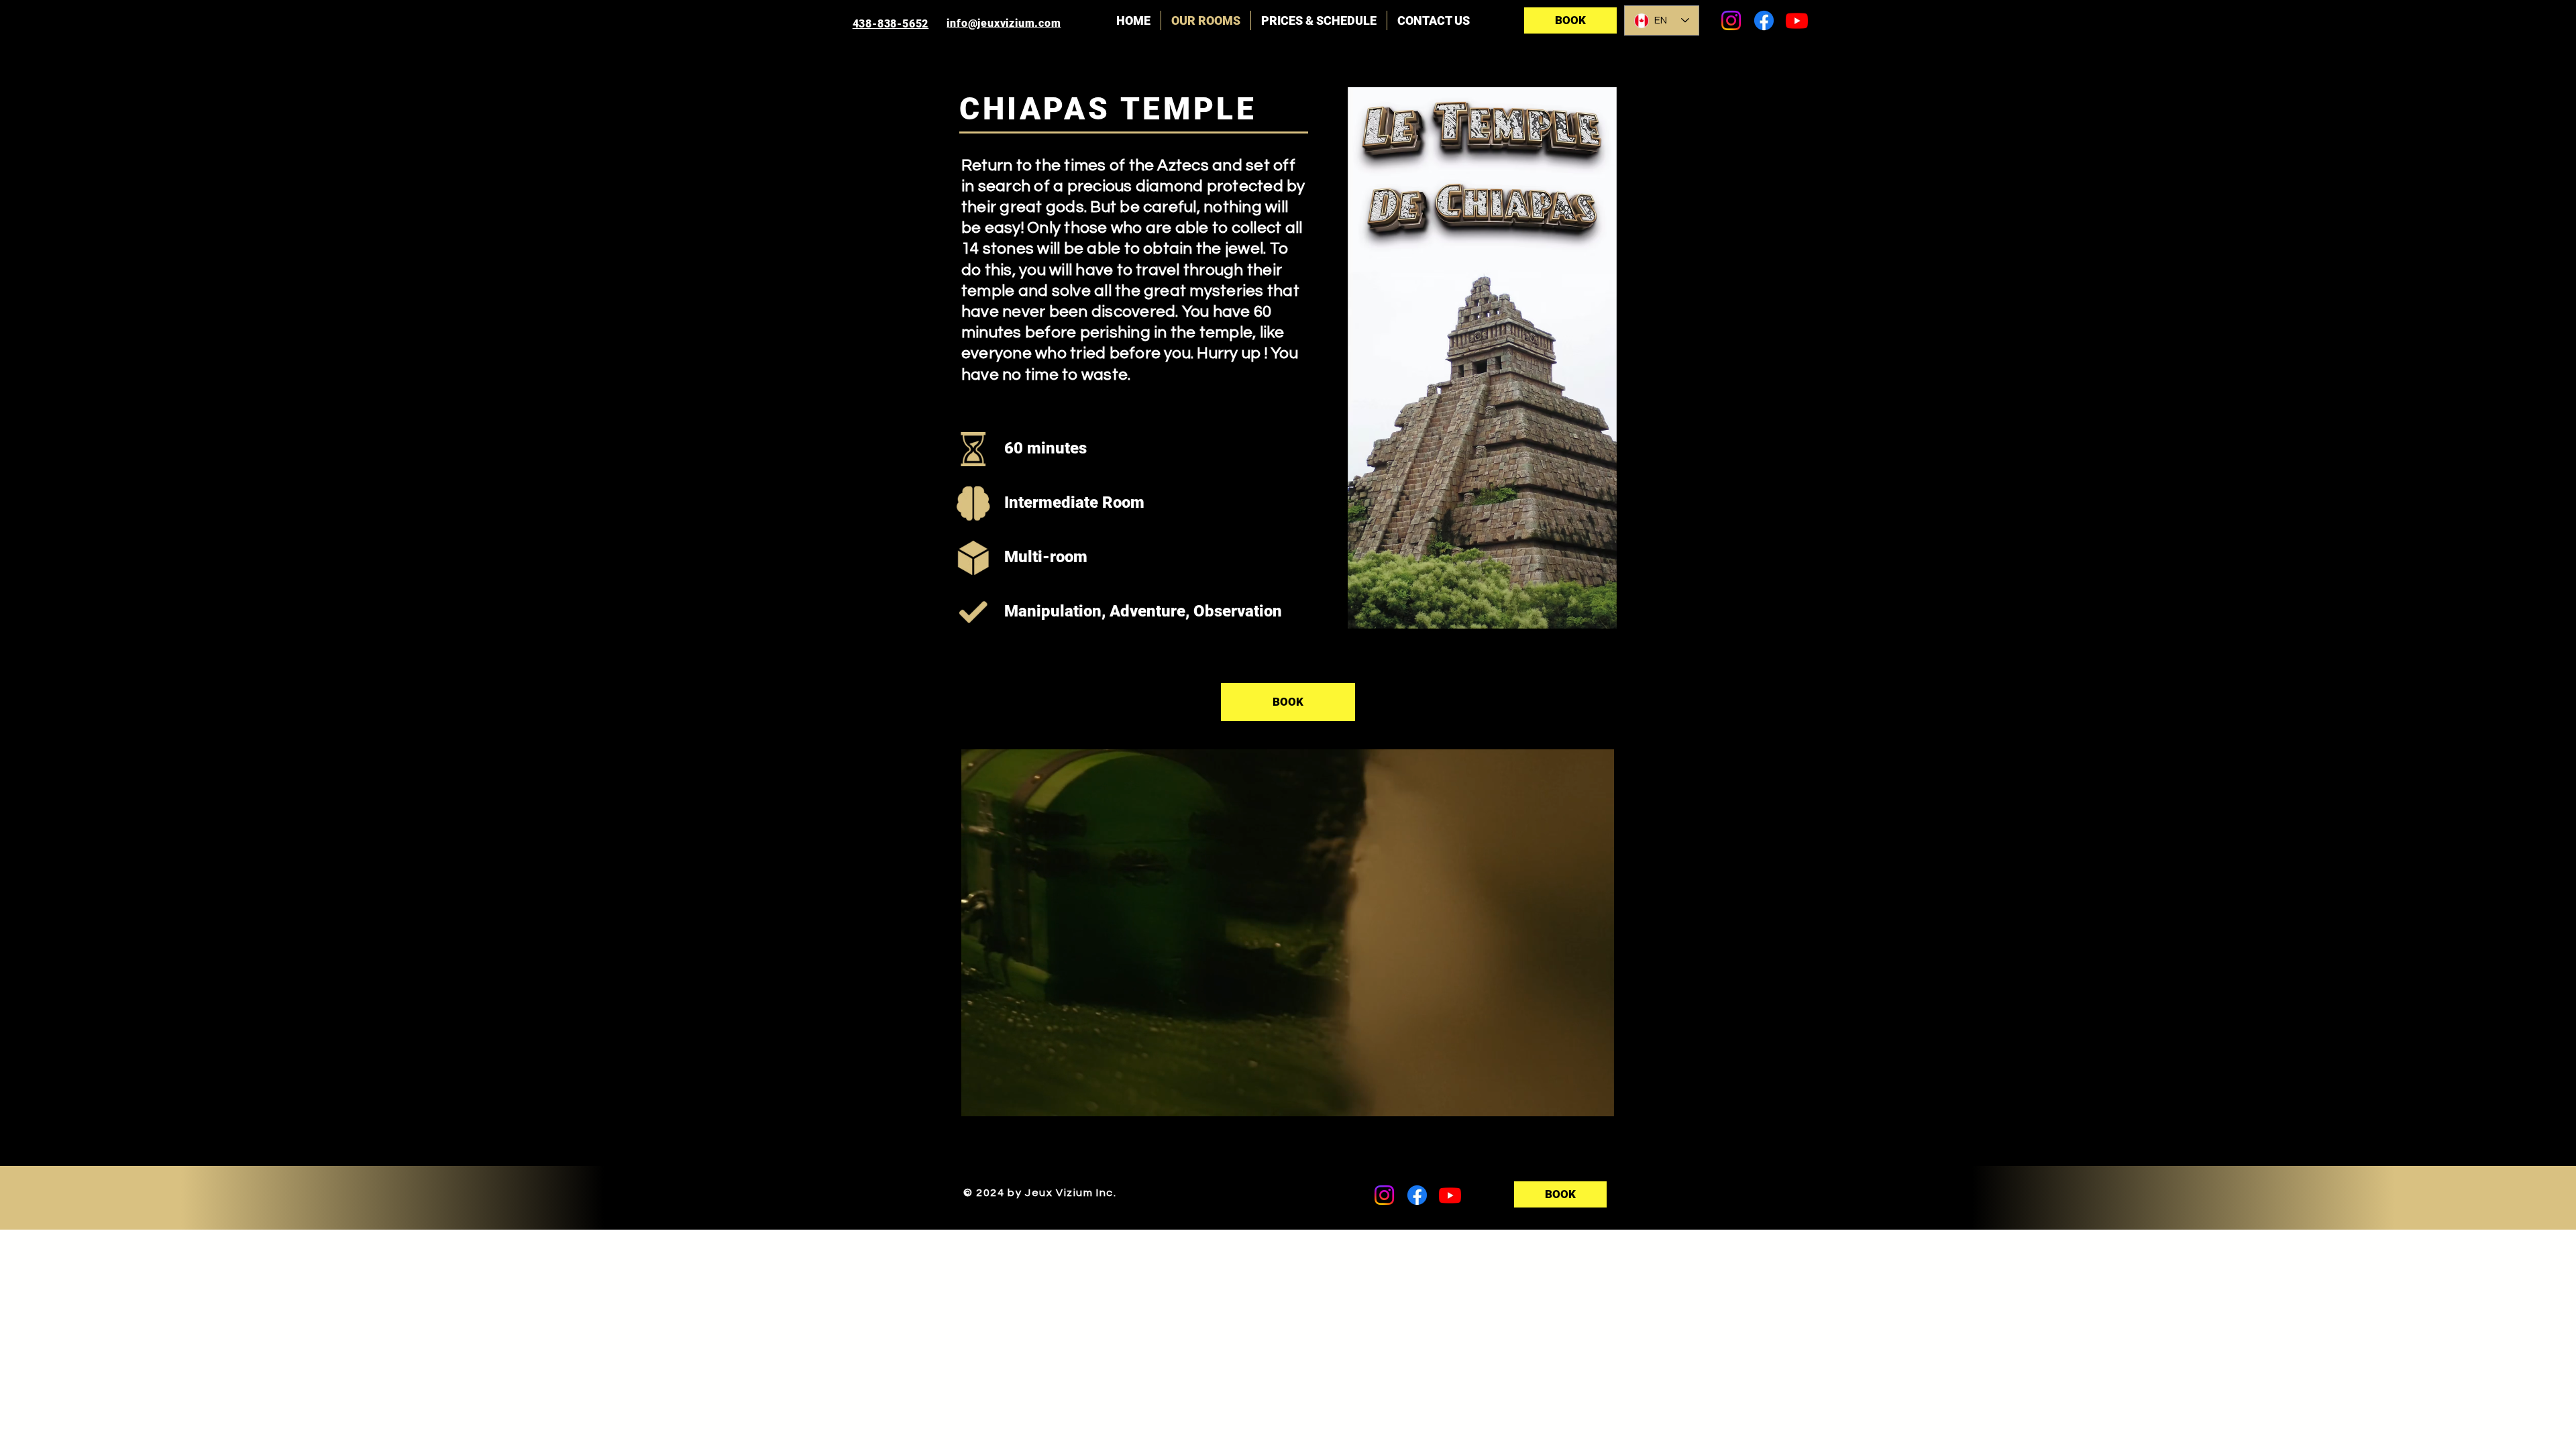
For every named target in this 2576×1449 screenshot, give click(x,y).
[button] (1597, 1102)
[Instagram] (1731, 20)
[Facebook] (1764, 20)
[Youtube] (1797, 20)
